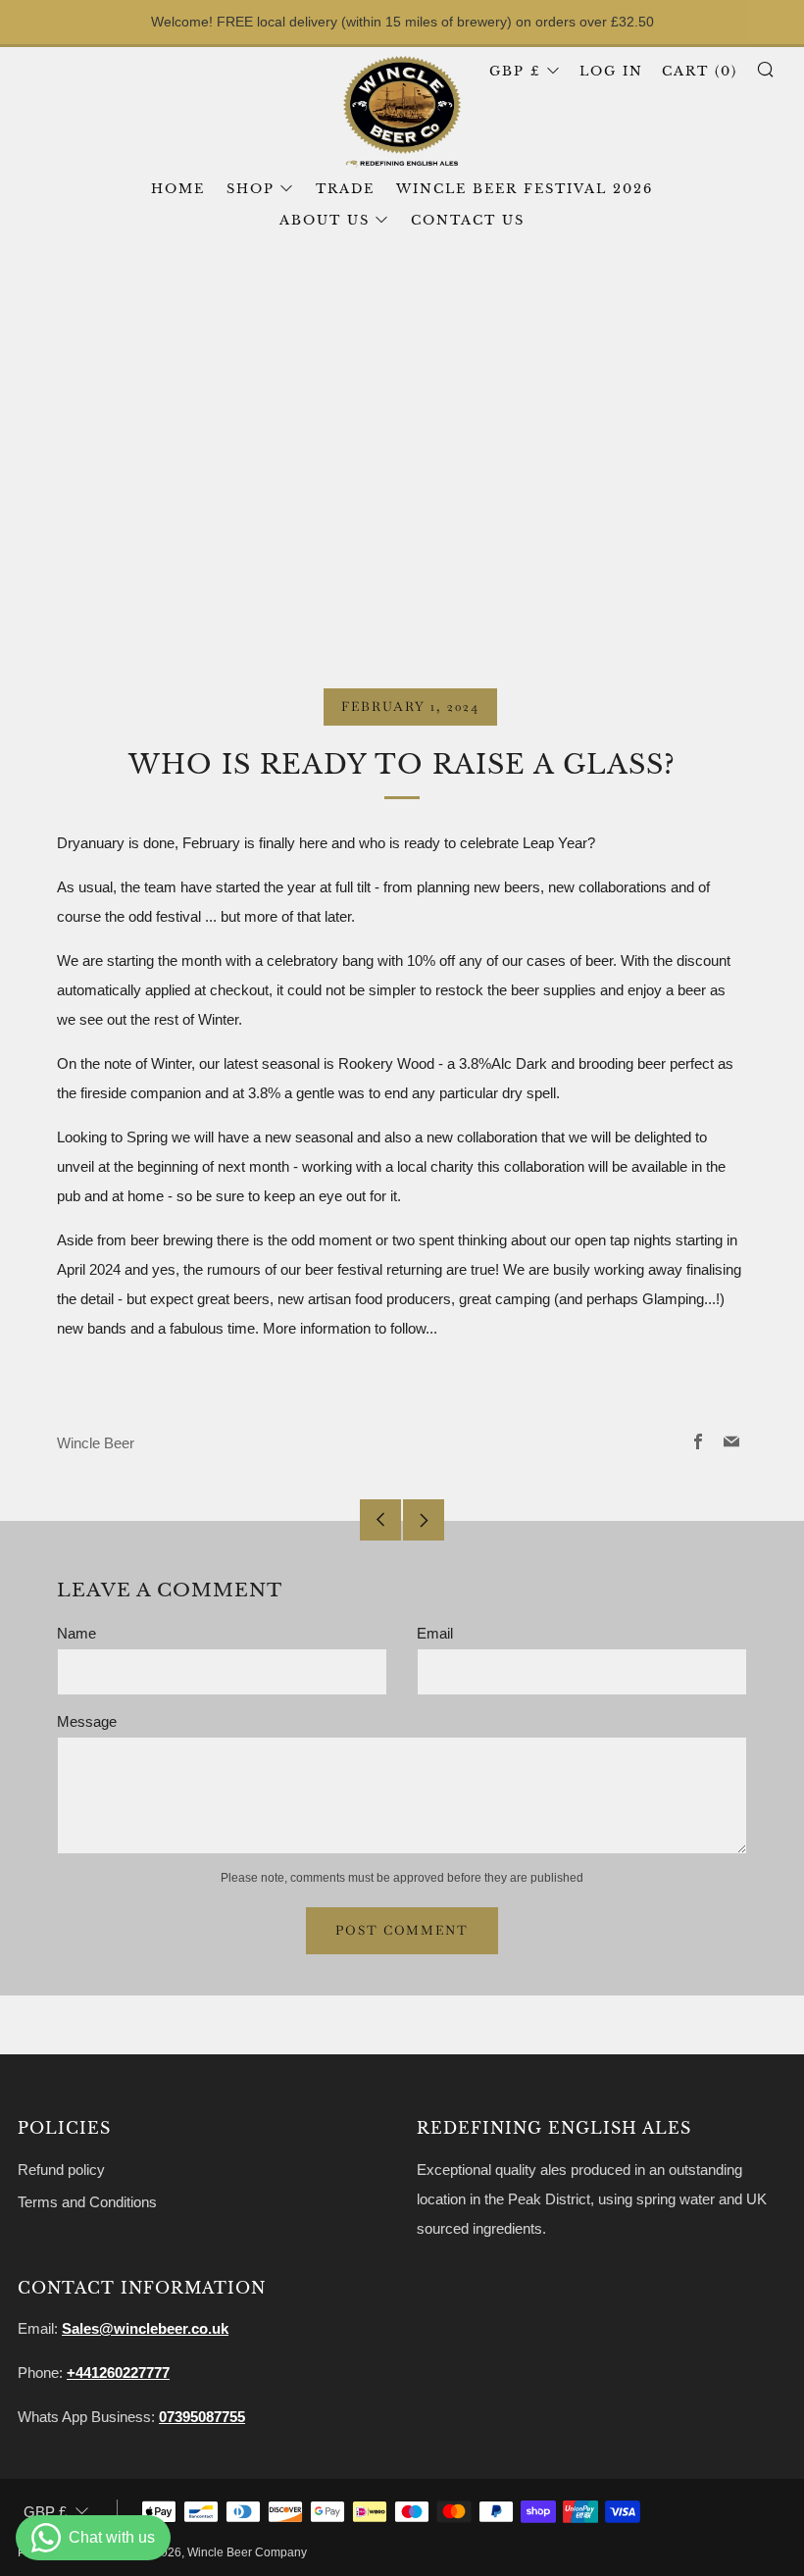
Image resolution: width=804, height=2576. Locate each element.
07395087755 (202, 2417)
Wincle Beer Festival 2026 (525, 189)
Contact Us (468, 220)
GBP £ (515, 71)
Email (435, 1633)
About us (325, 220)
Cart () (700, 71)
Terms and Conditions (87, 2202)
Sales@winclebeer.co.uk (145, 2328)
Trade (345, 189)
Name (76, 1633)
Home (178, 189)
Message (87, 1721)
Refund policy (61, 2170)
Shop (251, 189)
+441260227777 (118, 2373)
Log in (611, 71)
